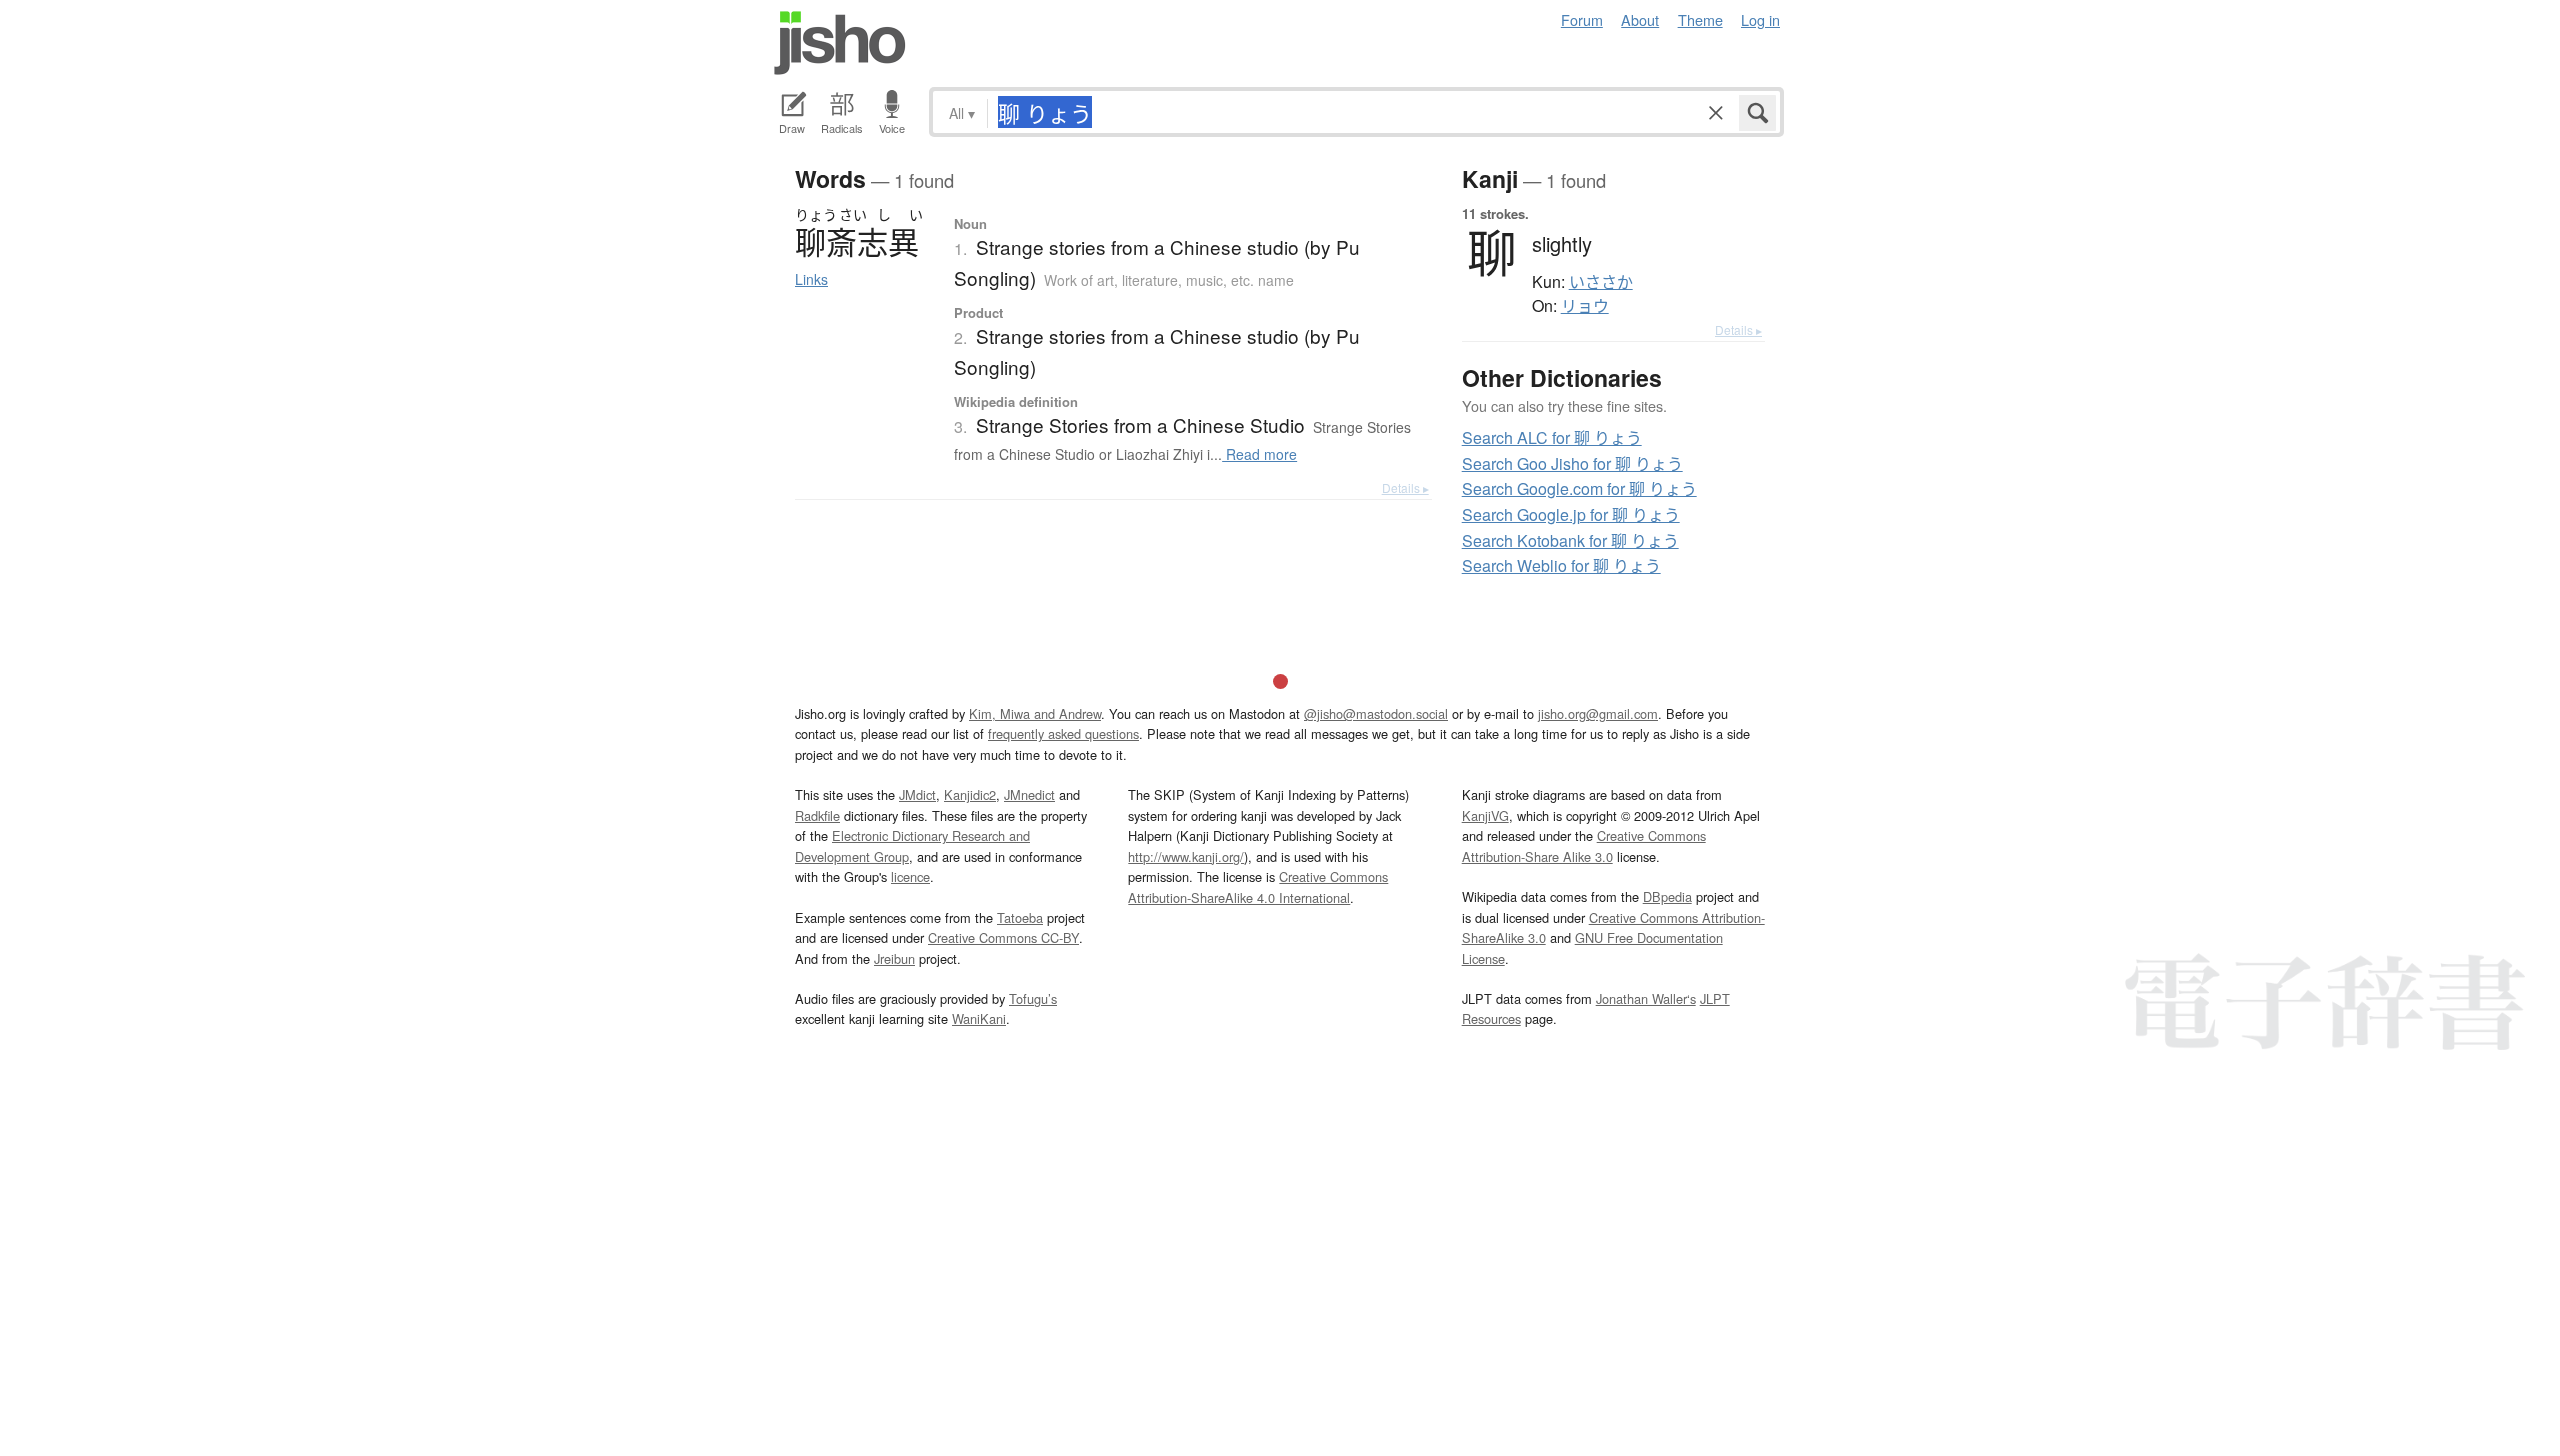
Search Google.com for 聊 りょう (1579, 488)
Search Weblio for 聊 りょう (1561, 565)
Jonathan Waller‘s (1646, 998)
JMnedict (1029, 794)
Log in (1760, 19)
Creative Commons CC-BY (1003, 937)
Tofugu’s (1033, 998)
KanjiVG (1485, 815)
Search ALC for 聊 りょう (1552, 437)
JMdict (917, 794)
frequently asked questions (1063, 733)
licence (910, 876)
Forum (1582, 19)
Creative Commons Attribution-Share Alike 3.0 (1584, 845)
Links (811, 279)
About (1640, 19)
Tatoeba (1020, 917)
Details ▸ (1405, 487)
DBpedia (1667, 896)
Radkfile (817, 815)
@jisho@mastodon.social (1376, 713)
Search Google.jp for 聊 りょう (1571, 514)
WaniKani (979, 1018)
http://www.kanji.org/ (1186, 856)
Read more (1259, 454)
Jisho (840, 43)
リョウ (1585, 306)
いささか (1601, 282)
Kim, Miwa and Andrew (1035, 713)
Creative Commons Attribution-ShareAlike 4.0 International (1258, 886)
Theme (1700, 19)
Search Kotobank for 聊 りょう (1570, 540)
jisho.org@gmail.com (1598, 713)
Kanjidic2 (970, 794)
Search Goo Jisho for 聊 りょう (1572, 463)
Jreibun (894, 958)
